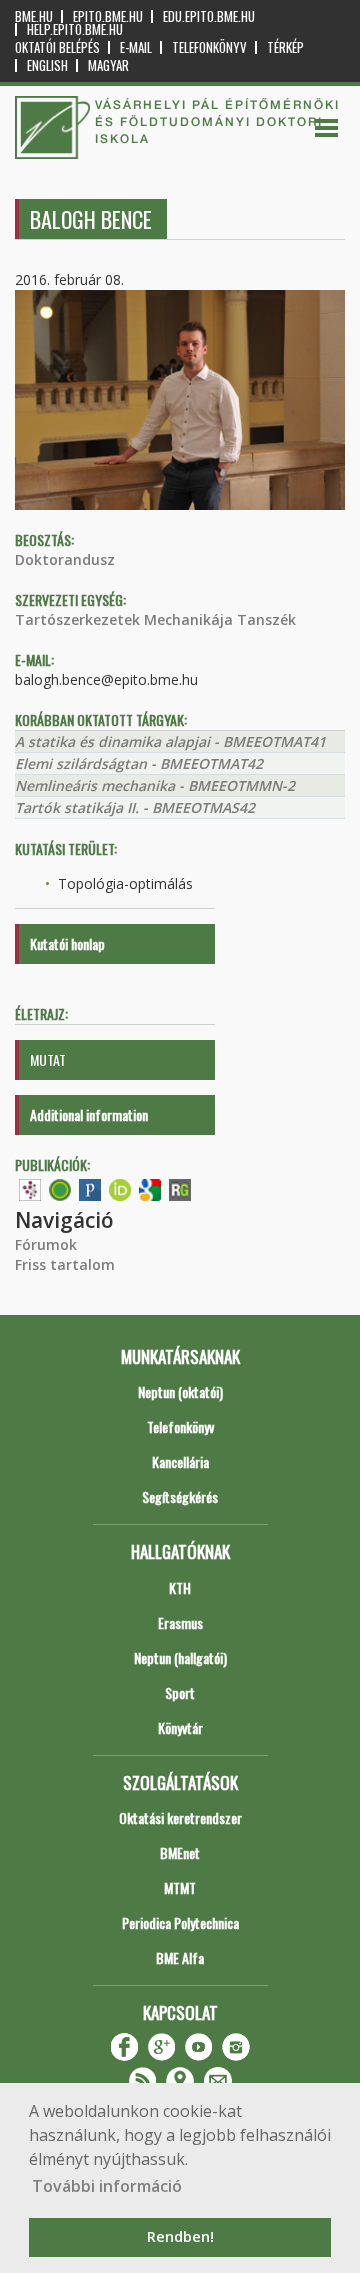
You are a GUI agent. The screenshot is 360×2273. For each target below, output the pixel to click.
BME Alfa (180, 1957)
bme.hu (34, 16)
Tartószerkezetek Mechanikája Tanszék (155, 619)
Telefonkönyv (209, 47)
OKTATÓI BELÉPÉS (57, 47)
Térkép (285, 47)
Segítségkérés (180, 1496)
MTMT (180, 1887)
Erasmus (180, 1622)
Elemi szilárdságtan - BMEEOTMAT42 (139, 763)
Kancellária (180, 1461)
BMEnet (180, 1852)
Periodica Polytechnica (180, 1922)
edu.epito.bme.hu (209, 16)
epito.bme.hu (108, 16)
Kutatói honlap (67, 943)
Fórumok (46, 1244)
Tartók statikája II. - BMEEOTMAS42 (135, 807)
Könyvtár (180, 1727)
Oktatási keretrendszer (180, 1817)
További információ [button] (107, 2186)
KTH (180, 1587)
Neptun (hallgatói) (180, 1657)
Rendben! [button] (180, 2236)
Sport (180, 1692)
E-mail (136, 47)
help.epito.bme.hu (75, 29)
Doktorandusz (65, 559)
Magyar (108, 65)
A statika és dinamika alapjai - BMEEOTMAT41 (170, 741)
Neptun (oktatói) (180, 1391)
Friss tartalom (65, 1264)
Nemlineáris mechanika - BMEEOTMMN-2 (155, 785)
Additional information (89, 1114)
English (47, 65)
